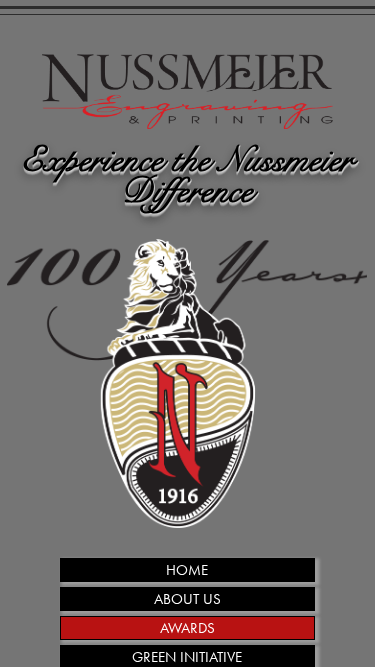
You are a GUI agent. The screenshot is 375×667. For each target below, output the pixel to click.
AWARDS (187, 628)
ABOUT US (187, 599)
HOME (187, 570)
